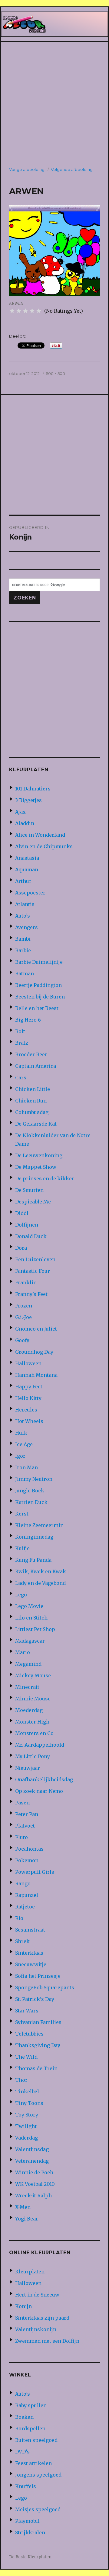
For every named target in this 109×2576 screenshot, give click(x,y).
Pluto (21, 1837)
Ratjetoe (25, 1907)
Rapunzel (27, 1895)
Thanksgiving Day (38, 2045)
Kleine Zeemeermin (39, 1525)
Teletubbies (29, 2034)
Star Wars (27, 2011)
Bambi (23, 939)
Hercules (26, 1410)
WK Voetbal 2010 (35, 2184)
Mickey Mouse (33, 1675)
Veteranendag (32, 2161)
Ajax (20, 812)
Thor (21, 2080)
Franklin (26, 1283)
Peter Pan (27, 1814)
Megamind (28, 1664)
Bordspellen (30, 2428)
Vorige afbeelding (27, 169)
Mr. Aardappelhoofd (40, 1745)
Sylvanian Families (38, 2022)
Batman (25, 974)
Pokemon (27, 1860)
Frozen (24, 1306)
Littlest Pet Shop (35, 1629)
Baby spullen (31, 2405)
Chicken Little (33, 1089)
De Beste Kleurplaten (30, 2557)
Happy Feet (29, 1387)
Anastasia (27, 858)
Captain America (36, 1066)
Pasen (22, 1803)
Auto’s (23, 916)
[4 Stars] (32, 311)
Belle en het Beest (37, 1008)
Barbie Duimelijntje (39, 962)
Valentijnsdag (32, 2149)
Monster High (32, 1722)
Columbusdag (32, 1112)
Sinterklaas (29, 1953)
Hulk (21, 1433)
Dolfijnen (27, 1225)
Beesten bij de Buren (40, 997)
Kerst (22, 1514)
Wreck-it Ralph (33, 2196)
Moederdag (29, 1710)
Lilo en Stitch (31, 1618)
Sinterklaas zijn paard (42, 2318)
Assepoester (30, 893)
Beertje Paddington (38, 985)
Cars (21, 1078)
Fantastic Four (33, 1271)
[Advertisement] (54, 102)
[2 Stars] (19, 311)
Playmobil (27, 2521)
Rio (19, 1918)
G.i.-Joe (23, 1317)
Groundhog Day (34, 1352)
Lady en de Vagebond (40, 1583)
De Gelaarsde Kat (36, 1124)
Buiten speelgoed (36, 2440)
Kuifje (22, 1548)
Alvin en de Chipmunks (44, 846)
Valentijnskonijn (36, 2329)
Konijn (23, 2306)
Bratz (22, 1043)
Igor (20, 1456)
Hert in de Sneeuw (37, 2295)
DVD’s (22, 2452)
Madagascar (30, 1641)
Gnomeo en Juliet (36, 1329)
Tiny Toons (29, 2103)
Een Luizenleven (35, 1259)
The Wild (26, 2057)
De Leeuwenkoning (39, 1155)
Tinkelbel (27, 2092)
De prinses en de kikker (45, 1179)
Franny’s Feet (31, 1294)
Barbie (23, 950)
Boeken (24, 2417)
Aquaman (27, 870)
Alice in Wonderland (40, 835)
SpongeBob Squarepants (45, 1988)
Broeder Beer (31, 1054)
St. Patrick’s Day (35, 1999)
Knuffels (26, 2486)
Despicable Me (33, 1202)
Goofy (22, 1340)
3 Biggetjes (28, 800)
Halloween (28, 1363)
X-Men (23, 2207)
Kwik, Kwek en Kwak (41, 1571)
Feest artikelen (33, 2463)
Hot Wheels (29, 1421)
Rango (23, 1883)
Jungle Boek (30, 1491)
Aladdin (25, 823)
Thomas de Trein (36, 2068)
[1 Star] (12, 311)
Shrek (22, 1941)
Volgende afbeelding (72, 169)
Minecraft (27, 1687)
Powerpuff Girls (35, 1872)
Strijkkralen (30, 2533)
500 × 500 (56, 373)
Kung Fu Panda (33, 1560)
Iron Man (26, 1467)
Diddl (22, 1213)
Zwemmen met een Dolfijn (47, 2341)
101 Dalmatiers (33, 789)
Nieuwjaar (28, 1768)
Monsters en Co (34, 1733)
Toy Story (27, 2115)
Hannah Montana (36, 1375)
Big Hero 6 (28, 1020)
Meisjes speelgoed (38, 2509)
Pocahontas (29, 1849)
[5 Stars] (39, 311)
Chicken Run (31, 1101)
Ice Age (24, 1444)
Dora (21, 1248)
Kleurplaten (30, 2272)
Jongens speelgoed (38, 2475)
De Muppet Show (36, 1167)
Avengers (26, 927)
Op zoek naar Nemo (39, 1791)
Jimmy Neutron (34, 1479)
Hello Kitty (28, 1398)
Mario (23, 1652)
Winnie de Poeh (34, 2172)
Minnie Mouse (33, 1699)
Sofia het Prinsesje (38, 1976)
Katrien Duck (31, 1502)
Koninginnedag (34, 1537)
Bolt (20, 1031)
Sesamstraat (30, 1930)
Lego (21, 1595)
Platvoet (25, 1826)
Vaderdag (26, 2138)
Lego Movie (29, 1606)
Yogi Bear (27, 2219)
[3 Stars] (25, 311)
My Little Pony (33, 1756)
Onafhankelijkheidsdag (44, 1779)
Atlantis (25, 904)
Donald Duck (31, 1236)
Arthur (23, 881)
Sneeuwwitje (31, 1964)
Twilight (26, 2126)
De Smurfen (29, 1190)
